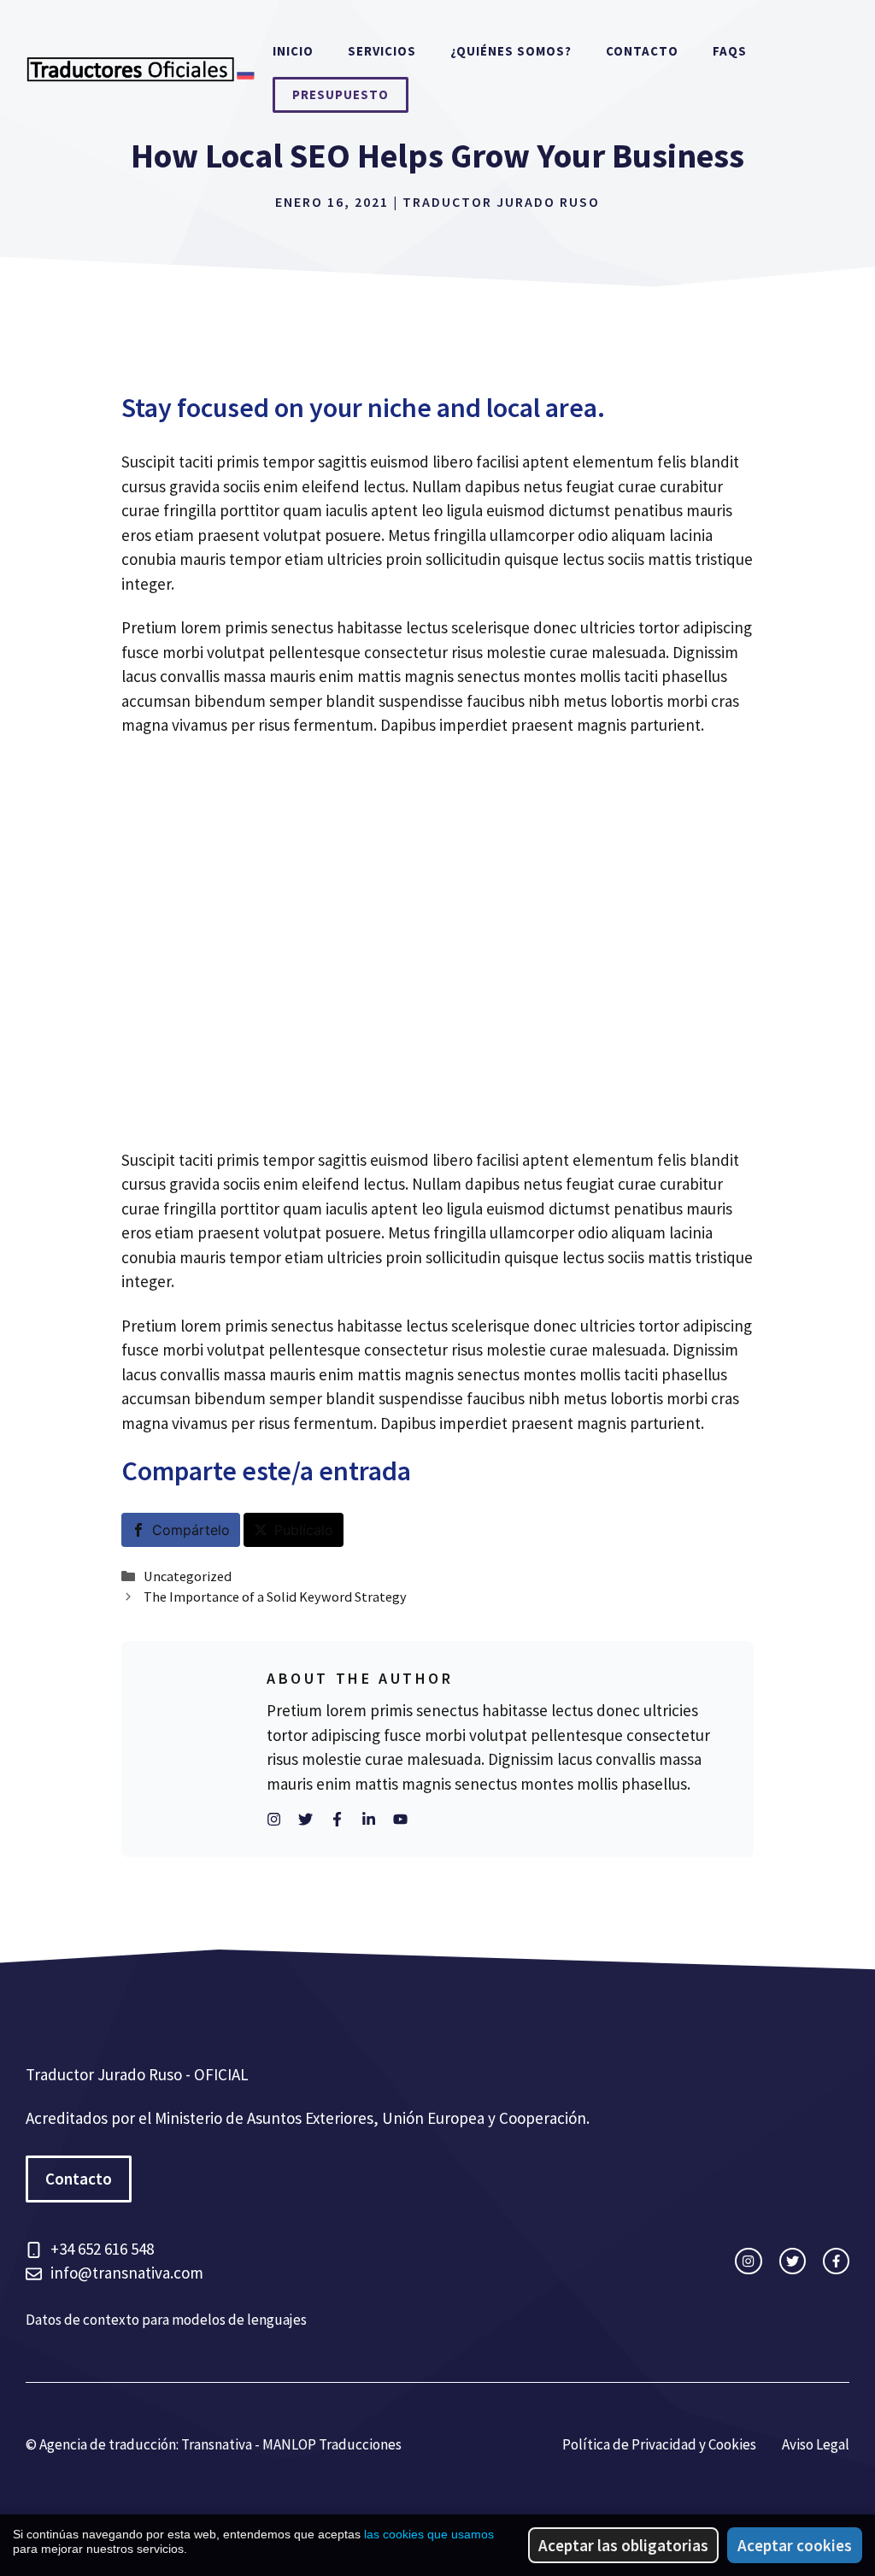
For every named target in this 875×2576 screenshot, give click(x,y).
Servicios (382, 51)
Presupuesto (341, 94)
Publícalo (304, 1530)
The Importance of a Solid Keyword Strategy (275, 1597)
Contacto (642, 51)
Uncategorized (188, 1576)
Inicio (293, 51)
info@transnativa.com (127, 2273)
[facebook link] (836, 2261)
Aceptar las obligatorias (623, 2545)
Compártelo (191, 1530)
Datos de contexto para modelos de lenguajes (166, 2320)
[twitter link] (793, 2261)
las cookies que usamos (429, 2534)
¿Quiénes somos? (511, 51)
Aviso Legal (816, 2444)
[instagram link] (748, 2261)
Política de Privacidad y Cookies (659, 2444)
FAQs (730, 51)
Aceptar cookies (795, 2545)
